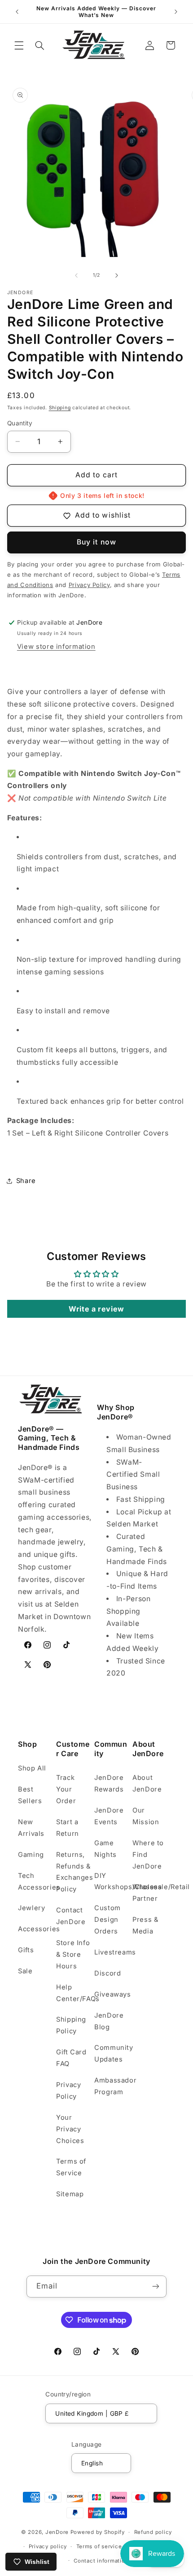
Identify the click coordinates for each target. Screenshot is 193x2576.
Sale (25, 1971)
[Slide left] (76, 275)
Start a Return (68, 1828)
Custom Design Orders (107, 1920)
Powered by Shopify (98, 2532)
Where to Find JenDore (148, 1855)
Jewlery (31, 1908)
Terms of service (99, 2546)
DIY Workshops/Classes (112, 1882)
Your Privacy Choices (70, 2129)
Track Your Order (66, 1789)
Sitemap (70, 2194)
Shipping (60, 408)
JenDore (57, 2532)
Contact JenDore (71, 1916)
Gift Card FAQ (71, 2058)
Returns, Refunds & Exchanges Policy (73, 1872)
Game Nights (105, 1849)
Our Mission (146, 1816)
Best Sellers (30, 1795)
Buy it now (96, 542)
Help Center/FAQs (73, 1993)
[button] (19, 45)
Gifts (26, 1950)
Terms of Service (71, 2167)
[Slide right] (117, 275)
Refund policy (153, 2532)
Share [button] (26, 1181)
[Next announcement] (176, 12)
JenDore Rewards (109, 1783)
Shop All (32, 1768)
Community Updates (112, 2053)
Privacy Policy (68, 2091)
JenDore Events (109, 1816)
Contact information (101, 2561)
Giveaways (112, 1994)
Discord (107, 1973)
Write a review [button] (96, 1309)
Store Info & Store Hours (73, 1955)
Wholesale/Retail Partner (150, 1893)
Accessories (35, 1929)
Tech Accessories (35, 1882)
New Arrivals (31, 1828)
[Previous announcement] (17, 12)
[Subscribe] (156, 2287)
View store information (56, 647)
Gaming (31, 1855)
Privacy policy (48, 2546)
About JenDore (147, 1783)
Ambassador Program (112, 2086)
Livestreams (112, 1952)
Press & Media (145, 1925)
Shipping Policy (71, 2025)
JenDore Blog (109, 2021)
